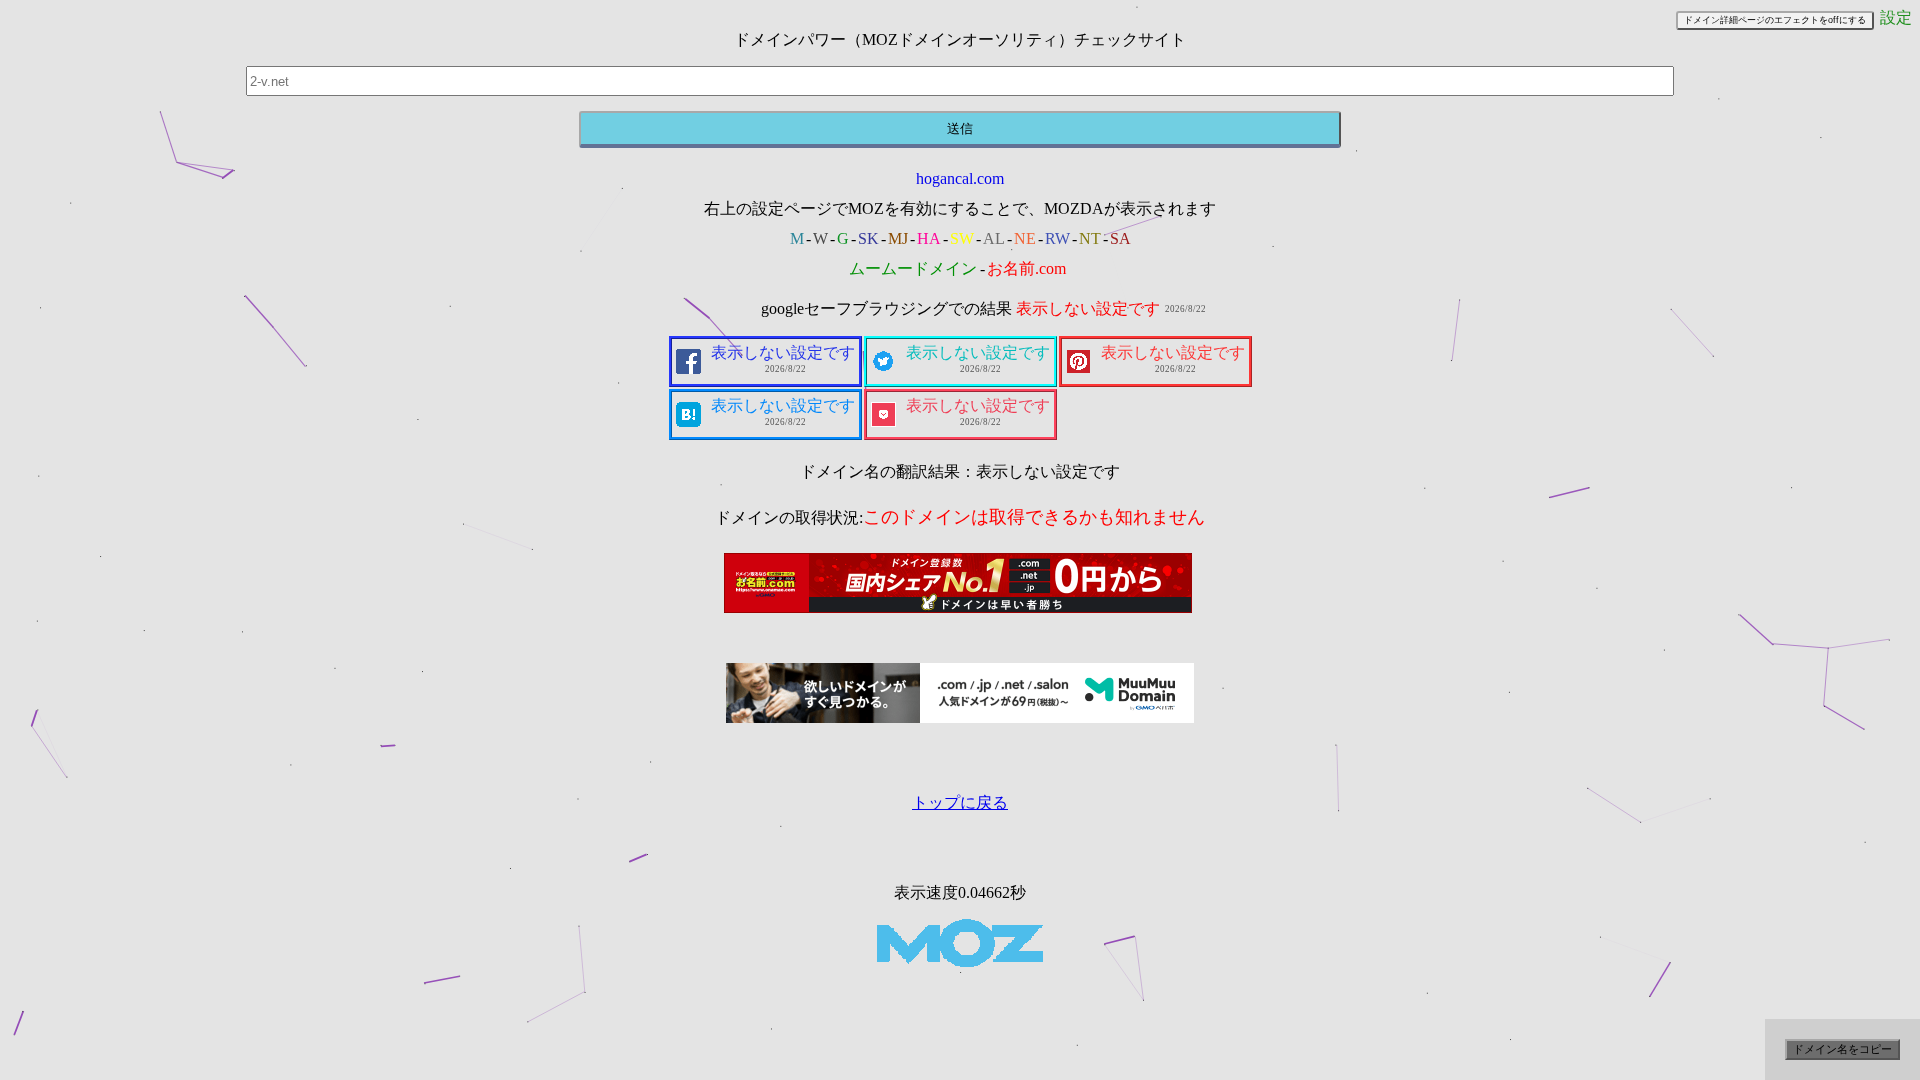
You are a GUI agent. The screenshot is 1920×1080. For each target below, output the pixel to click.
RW (1057, 238)
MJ (898, 238)
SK (868, 238)
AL (994, 238)
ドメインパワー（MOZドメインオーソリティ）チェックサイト (960, 39)
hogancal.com (960, 178)
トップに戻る (960, 802)
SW (962, 238)
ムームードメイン (913, 268)
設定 (1896, 17)
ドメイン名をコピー (1842, 1049)
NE (1025, 238)
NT (1090, 238)
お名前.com (1026, 268)
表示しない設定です (1088, 308)
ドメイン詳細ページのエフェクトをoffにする (1775, 20)
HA (929, 238)
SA (1120, 238)
